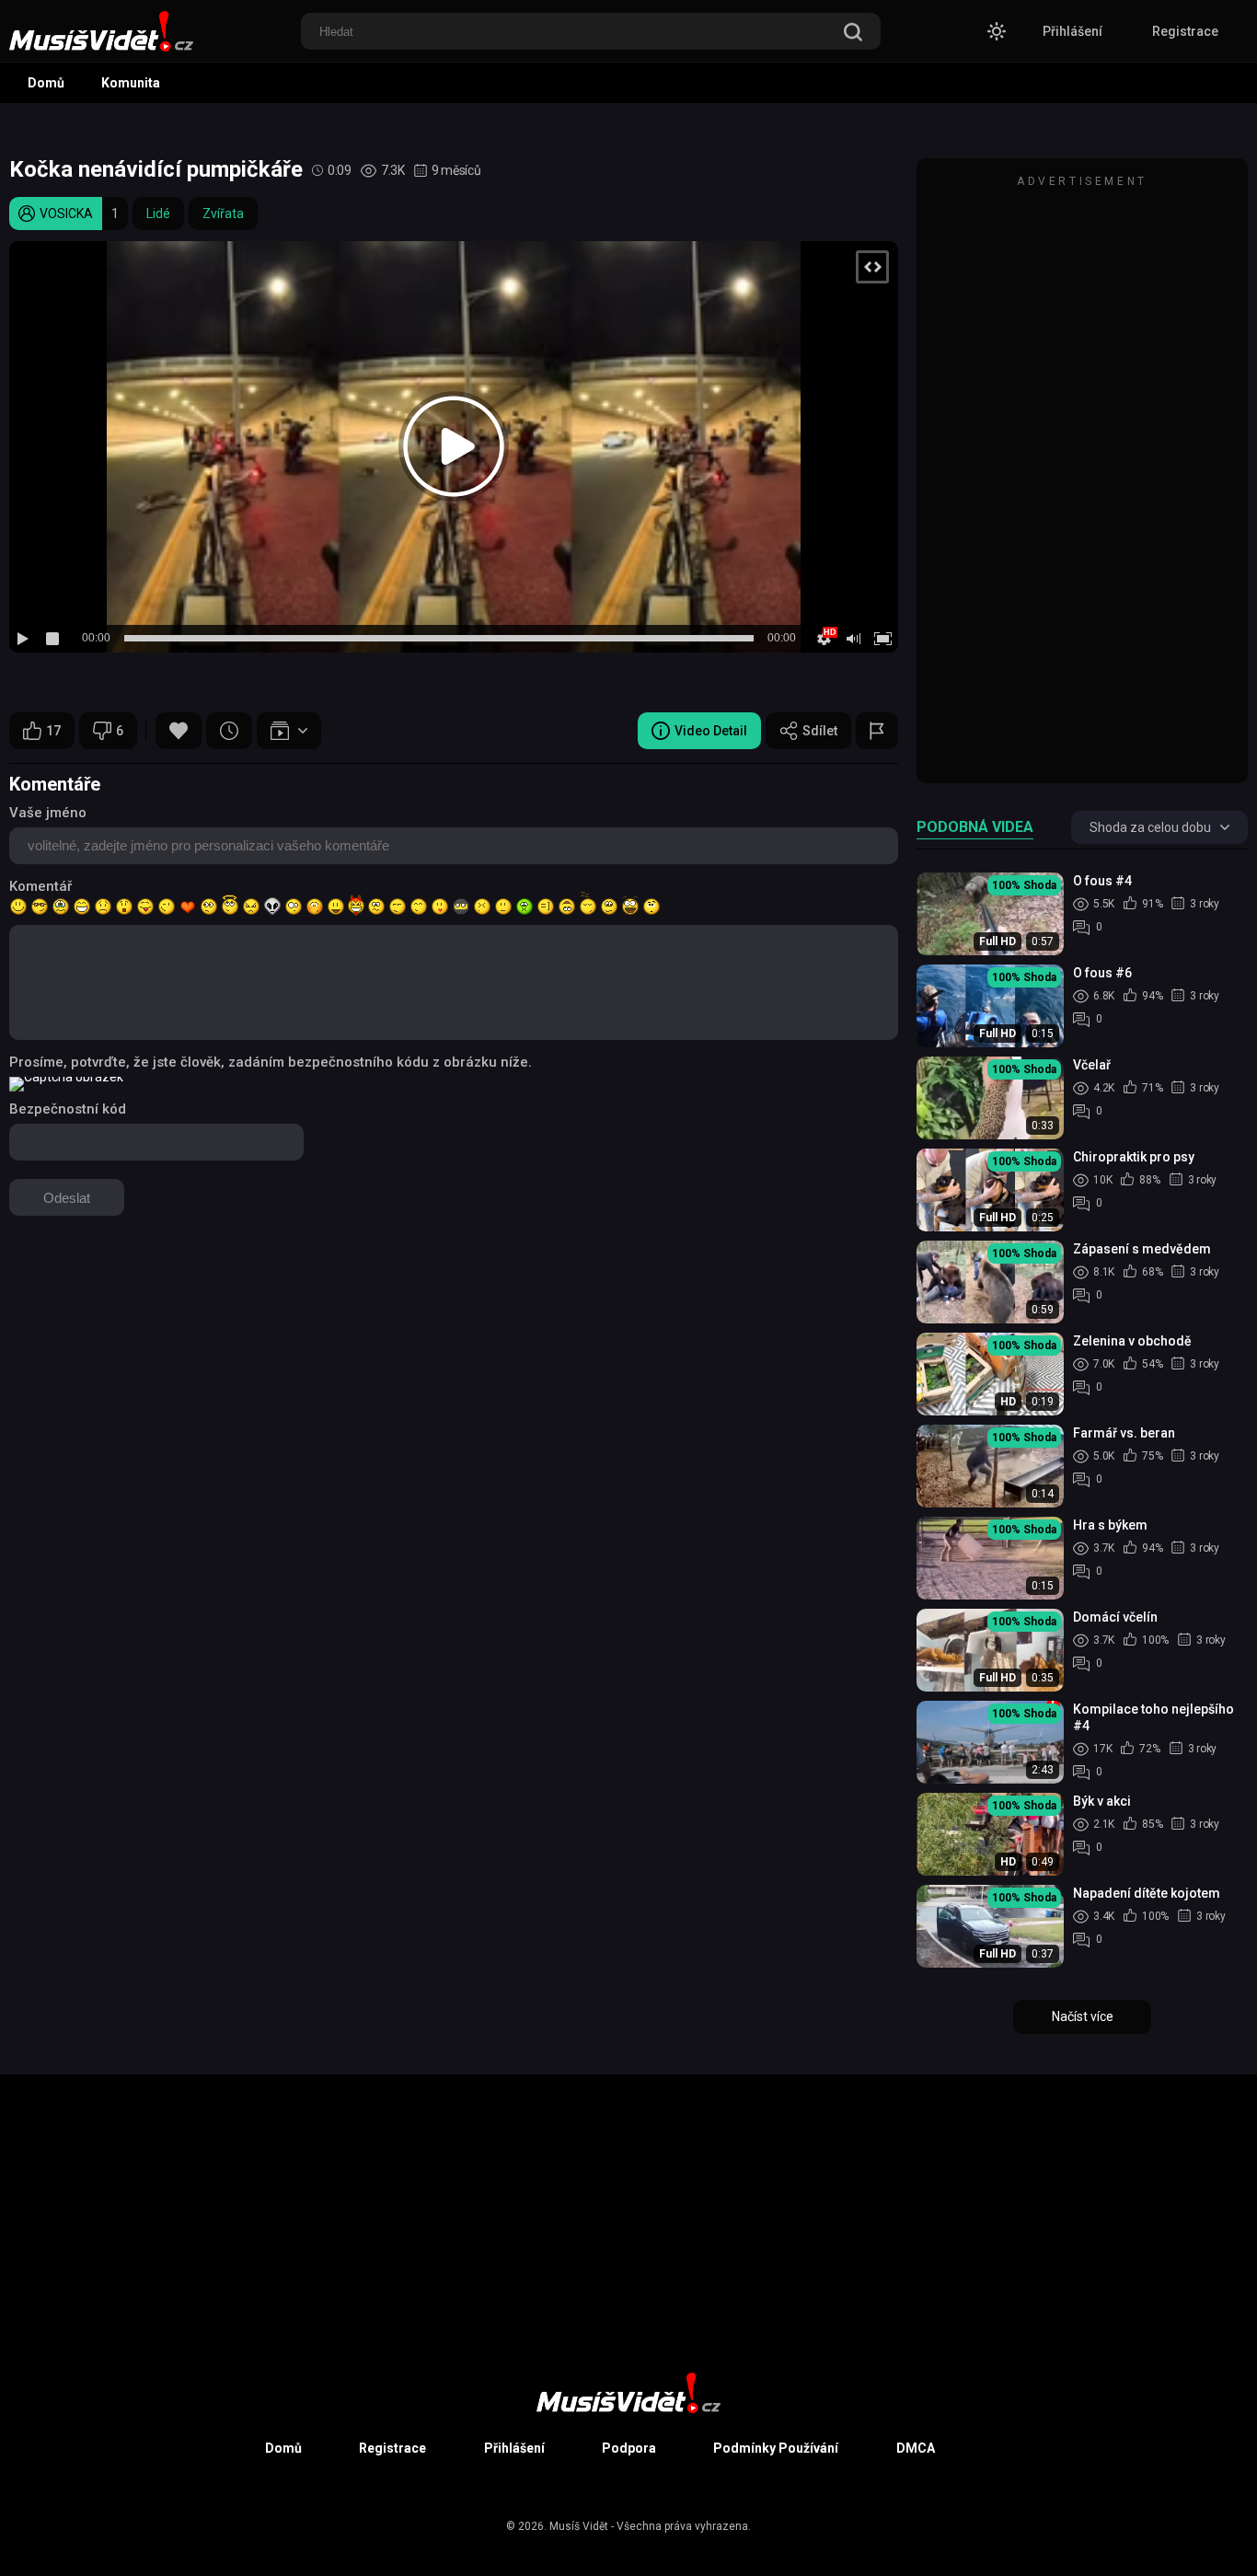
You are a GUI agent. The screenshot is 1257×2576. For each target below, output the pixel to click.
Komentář (40, 886)
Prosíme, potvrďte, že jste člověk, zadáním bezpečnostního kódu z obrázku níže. (271, 1062)
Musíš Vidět (579, 2526)
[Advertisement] (1082, 479)
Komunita (131, 83)
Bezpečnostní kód (68, 1109)
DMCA (916, 2448)
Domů (46, 83)
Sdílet (820, 731)
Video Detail (711, 731)
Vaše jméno (48, 813)
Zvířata (223, 214)
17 (53, 731)
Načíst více (1083, 2016)
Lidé (158, 214)
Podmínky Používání (776, 2448)
